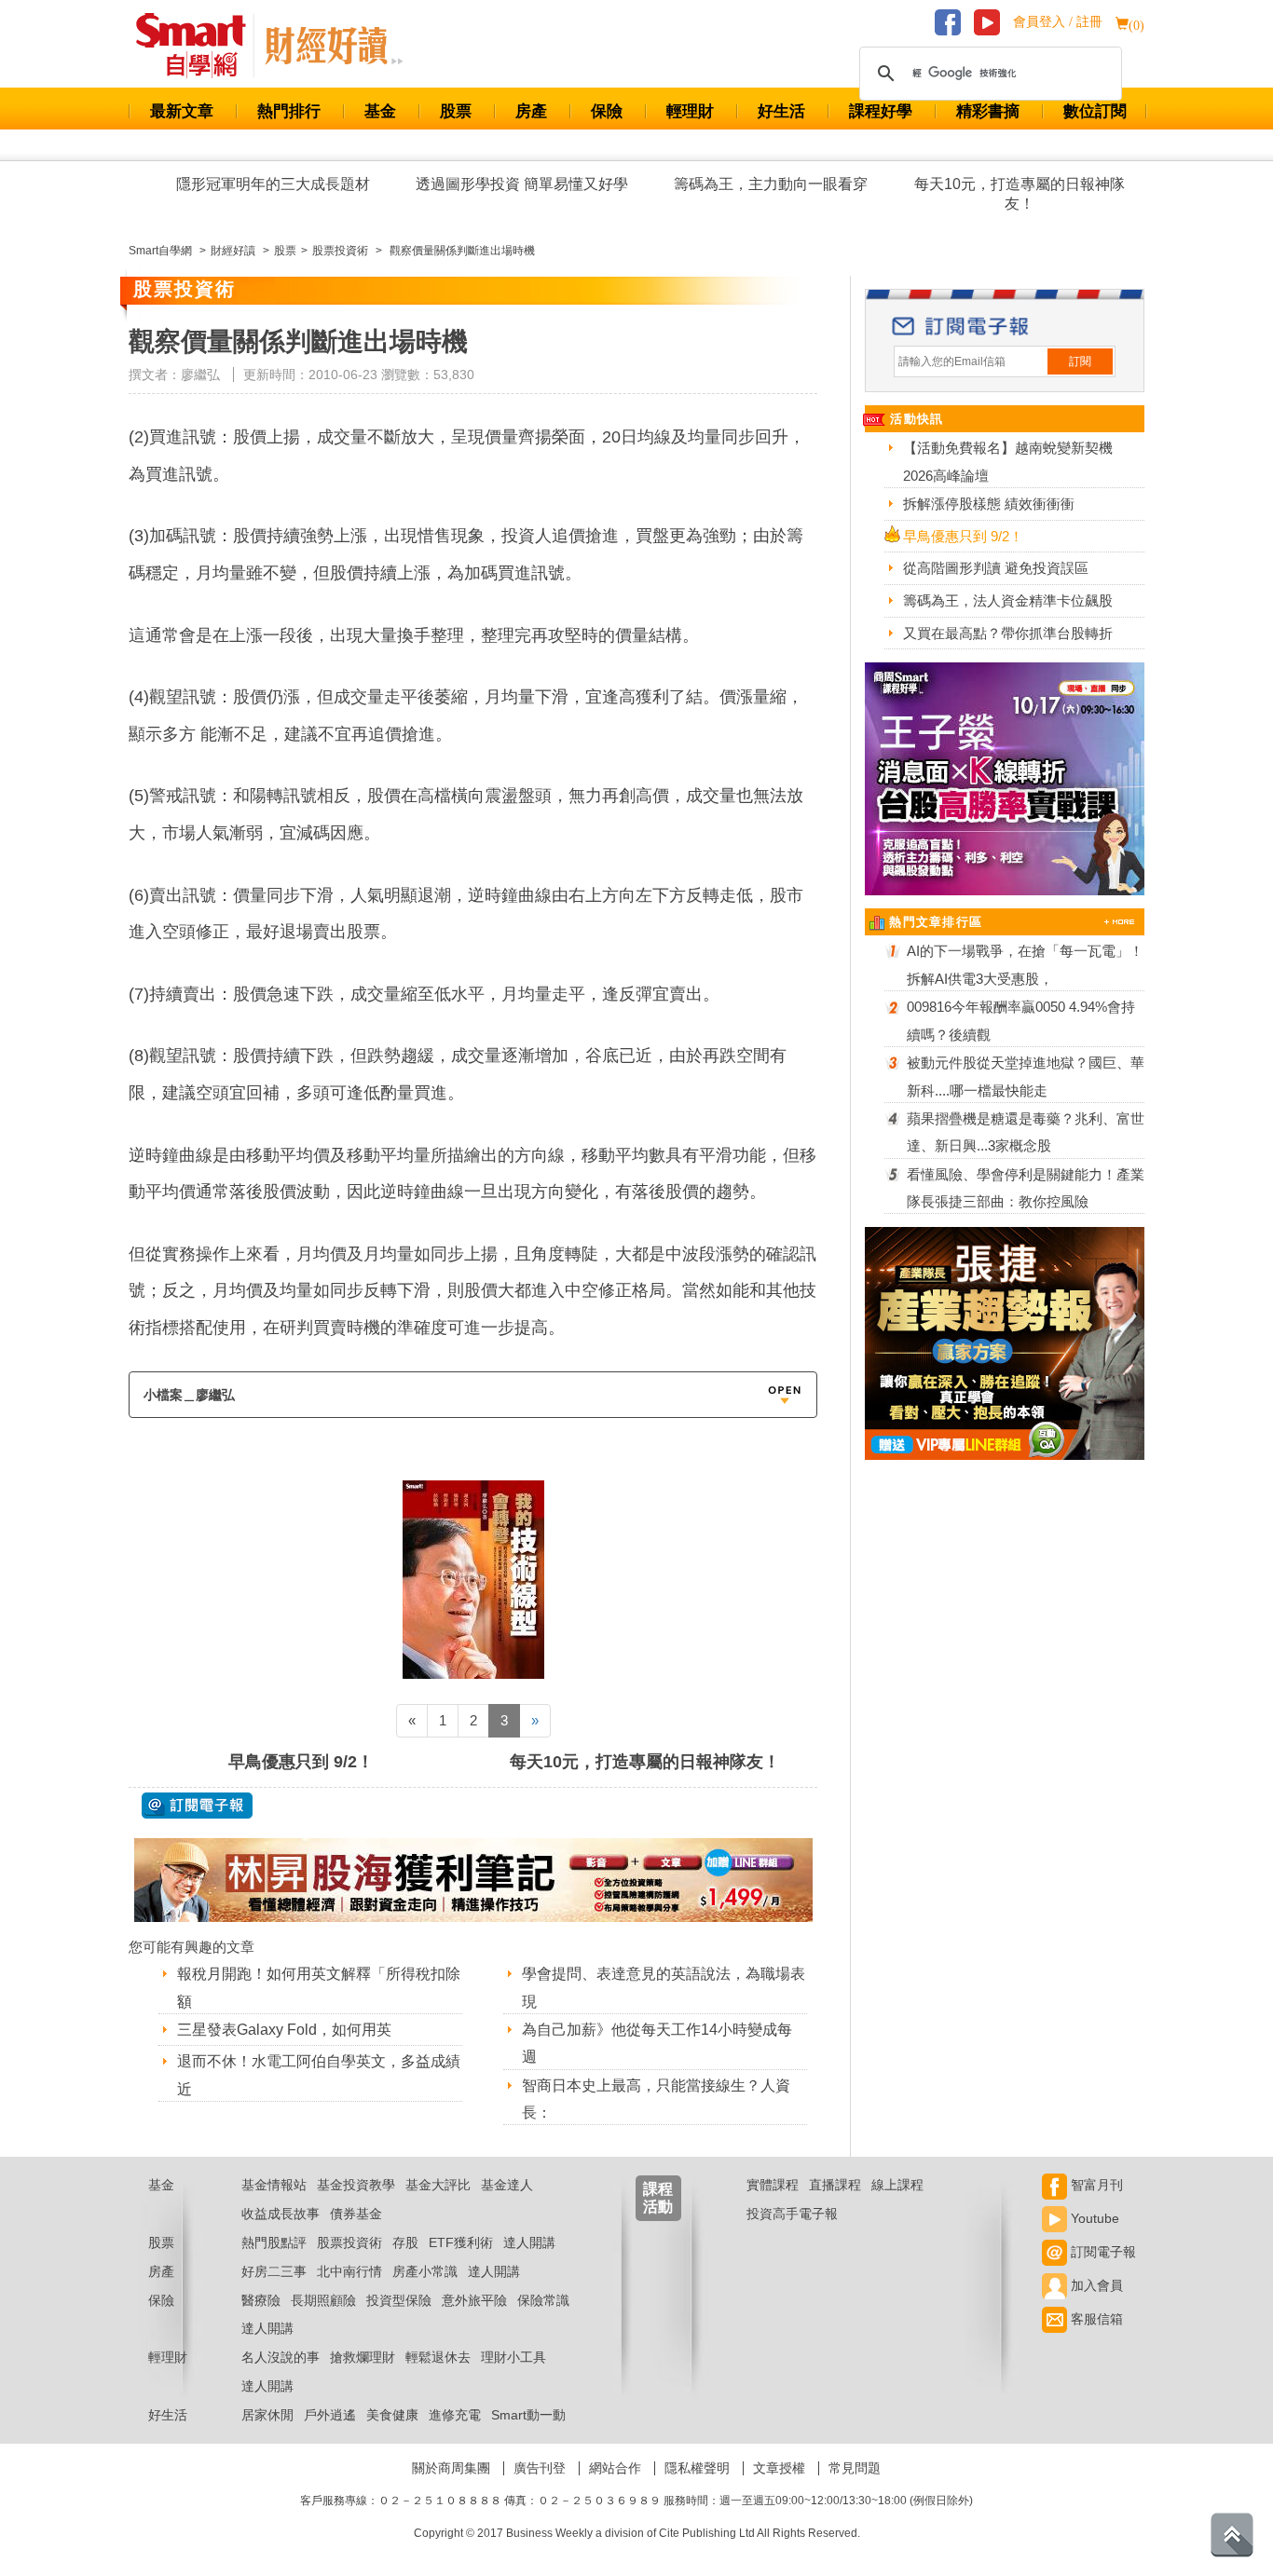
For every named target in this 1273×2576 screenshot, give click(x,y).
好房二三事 (274, 2271)
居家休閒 (267, 2415)
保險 (607, 111)
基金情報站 (274, 2185)
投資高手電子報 (792, 2214)
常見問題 (855, 2468)
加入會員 (1095, 2285)
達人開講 (529, 2242)
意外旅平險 (474, 2300)
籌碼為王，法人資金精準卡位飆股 (1008, 600)
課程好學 (881, 111)
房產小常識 (425, 2271)
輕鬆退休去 (438, 2357)
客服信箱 (1095, 2319)
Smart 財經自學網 (199, 46)
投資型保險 (399, 2300)
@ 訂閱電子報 (197, 1806)
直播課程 (835, 2185)
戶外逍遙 (330, 2415)
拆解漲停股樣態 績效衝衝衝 (989, 504)
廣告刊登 (540, 2468)
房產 (531, 111)
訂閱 (1080, 361)
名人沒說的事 (281, 2357)
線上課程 (897, 2185)
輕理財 (690, 111)
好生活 (781, 111)
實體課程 (773, 2185)
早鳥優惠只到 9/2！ (301, 1762)
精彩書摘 (988, 111)
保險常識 (543, 2300)
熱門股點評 (274, 2242)
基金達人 (507, 2185)
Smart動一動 (528, 2415)
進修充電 (455, 2415)
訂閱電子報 (1102, 2252)
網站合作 (615, 2468)
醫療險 (261, 2300)
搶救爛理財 (363, 2357)
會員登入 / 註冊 (1058, 22)
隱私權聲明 (697, 2468)
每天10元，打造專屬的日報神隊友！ (1020, 194)
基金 (380, 111)
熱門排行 (289, 111)
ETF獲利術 (461, 2242)
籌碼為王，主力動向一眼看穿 (771, 184)
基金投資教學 (356, 2185)
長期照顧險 (323, 2300)
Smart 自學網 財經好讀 (334, 46)
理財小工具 (513, 2357)
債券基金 (356, 2214)
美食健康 (392, 2415)
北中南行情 (349, 2271)
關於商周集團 (451, 2468)
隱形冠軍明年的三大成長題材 (273, 184)
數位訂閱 (1095, 111)
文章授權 (779, 2468)
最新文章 (182, 111)
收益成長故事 (281, 2214)
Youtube (1093, 2218)
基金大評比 (438, 2185)
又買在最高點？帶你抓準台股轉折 (1008, 633)
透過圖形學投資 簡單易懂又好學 (522, 184)
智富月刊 (1095, 2185)
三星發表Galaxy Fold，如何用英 (284, 2030)
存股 (405, 2242)
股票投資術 (349, 2242)
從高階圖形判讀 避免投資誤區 (996, 568)
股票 (456, 111)
